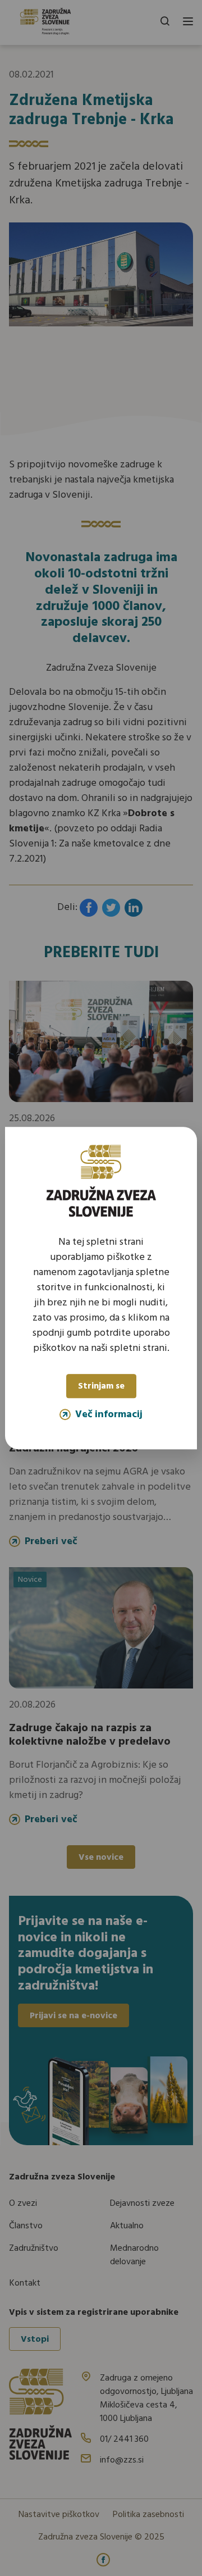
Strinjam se (101, 1387)
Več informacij (109, 1414)
